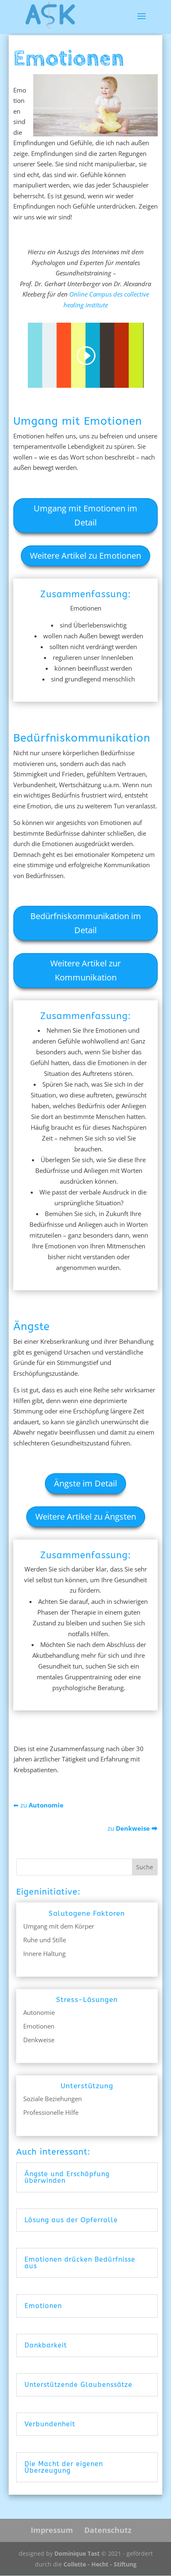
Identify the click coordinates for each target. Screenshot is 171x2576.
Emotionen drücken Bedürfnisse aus (80, 2263)
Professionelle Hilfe (51, 2112)
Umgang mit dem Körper (59, 1926)
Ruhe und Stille (45, 1940)
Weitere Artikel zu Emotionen (85, 556)
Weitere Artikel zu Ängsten (86, 1517)
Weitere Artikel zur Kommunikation (85, 970)
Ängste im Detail (85, 1483)
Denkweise (39, 2040)
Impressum (52, 2530)
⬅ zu (38, 1805)
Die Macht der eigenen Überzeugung (64, 2467)
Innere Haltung (44, 1953)
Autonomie (39, 2012)
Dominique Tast (77, 2553)
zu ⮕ (133, 1828)
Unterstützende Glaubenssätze (78, 2385)
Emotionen (39, 2026)
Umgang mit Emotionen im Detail (85, 515)
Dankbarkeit (46, 2345)
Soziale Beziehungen (53, 2099)
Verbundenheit (50, 2424)
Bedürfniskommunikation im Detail (86, 923)
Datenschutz (108, 2530)
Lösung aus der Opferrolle (71, 2220)
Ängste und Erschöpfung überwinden (67, 2177)
